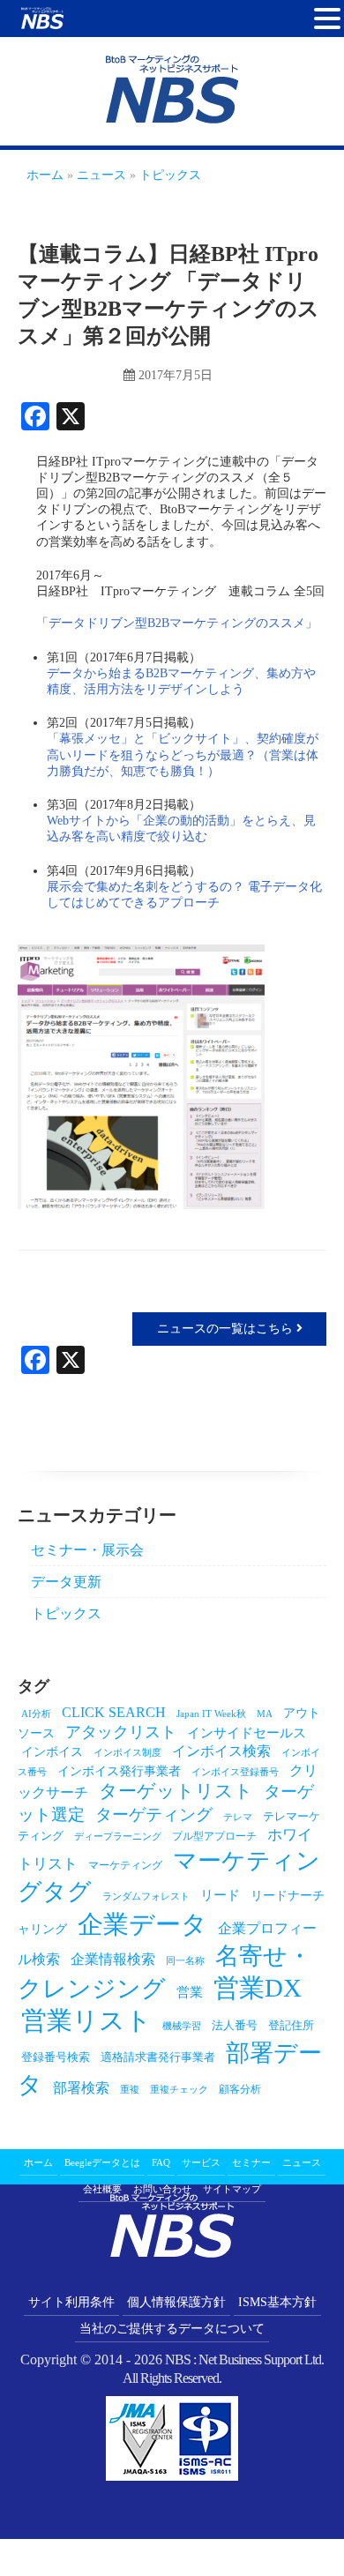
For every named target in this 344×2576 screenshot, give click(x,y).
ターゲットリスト (176, 1791)
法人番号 (235, 2025)
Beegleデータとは (102, 2162)
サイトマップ (232, 2189)
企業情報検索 (113, 1959)
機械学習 (182, 2026)
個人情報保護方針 (176, 2302)
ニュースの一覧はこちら (227, 1329)
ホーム (38, 2162)
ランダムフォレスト (146, 1897)
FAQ (161, 2162)
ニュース (302, 2162)
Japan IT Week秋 (211, 1714)
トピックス (66, 1613)
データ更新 (66, 1582)
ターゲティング (154, 1814)
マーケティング (125, 1865)
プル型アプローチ (214, 1836)
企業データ (142, 1924)
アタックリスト (121, 1732)
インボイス (52, 1752)
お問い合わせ (162, 2189)
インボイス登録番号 (235, 1772)
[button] (327, 19)
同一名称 (185, 1961)
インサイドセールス (247, 1732)
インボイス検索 (221, 1751)
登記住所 (291, 2025)
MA (265, 1714)
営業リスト (86, 2020)
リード (220, 1895)
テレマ (238, 1817)
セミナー (251, 2162)
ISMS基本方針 (277, 2302)
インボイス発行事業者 (119, 1771)
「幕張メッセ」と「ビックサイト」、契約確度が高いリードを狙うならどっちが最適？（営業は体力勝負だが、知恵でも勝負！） (183, 754)
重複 (130, 2090)
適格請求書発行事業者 (158, 2057)
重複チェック (179, 2090)
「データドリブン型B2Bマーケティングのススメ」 (177, 623)
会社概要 (102, 2189)
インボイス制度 (127, 1753)
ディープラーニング (118, 1837)
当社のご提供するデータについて (172, 2329)
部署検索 (81, 2088)
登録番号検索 (56, 2057)
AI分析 (36, 1714)
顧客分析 (240, 2089)
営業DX (258, 1988)
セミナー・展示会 (87, 1550)
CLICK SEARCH (114, 1712)
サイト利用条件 (71, 2302)
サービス (201, 2162)
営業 (190, 1992)
